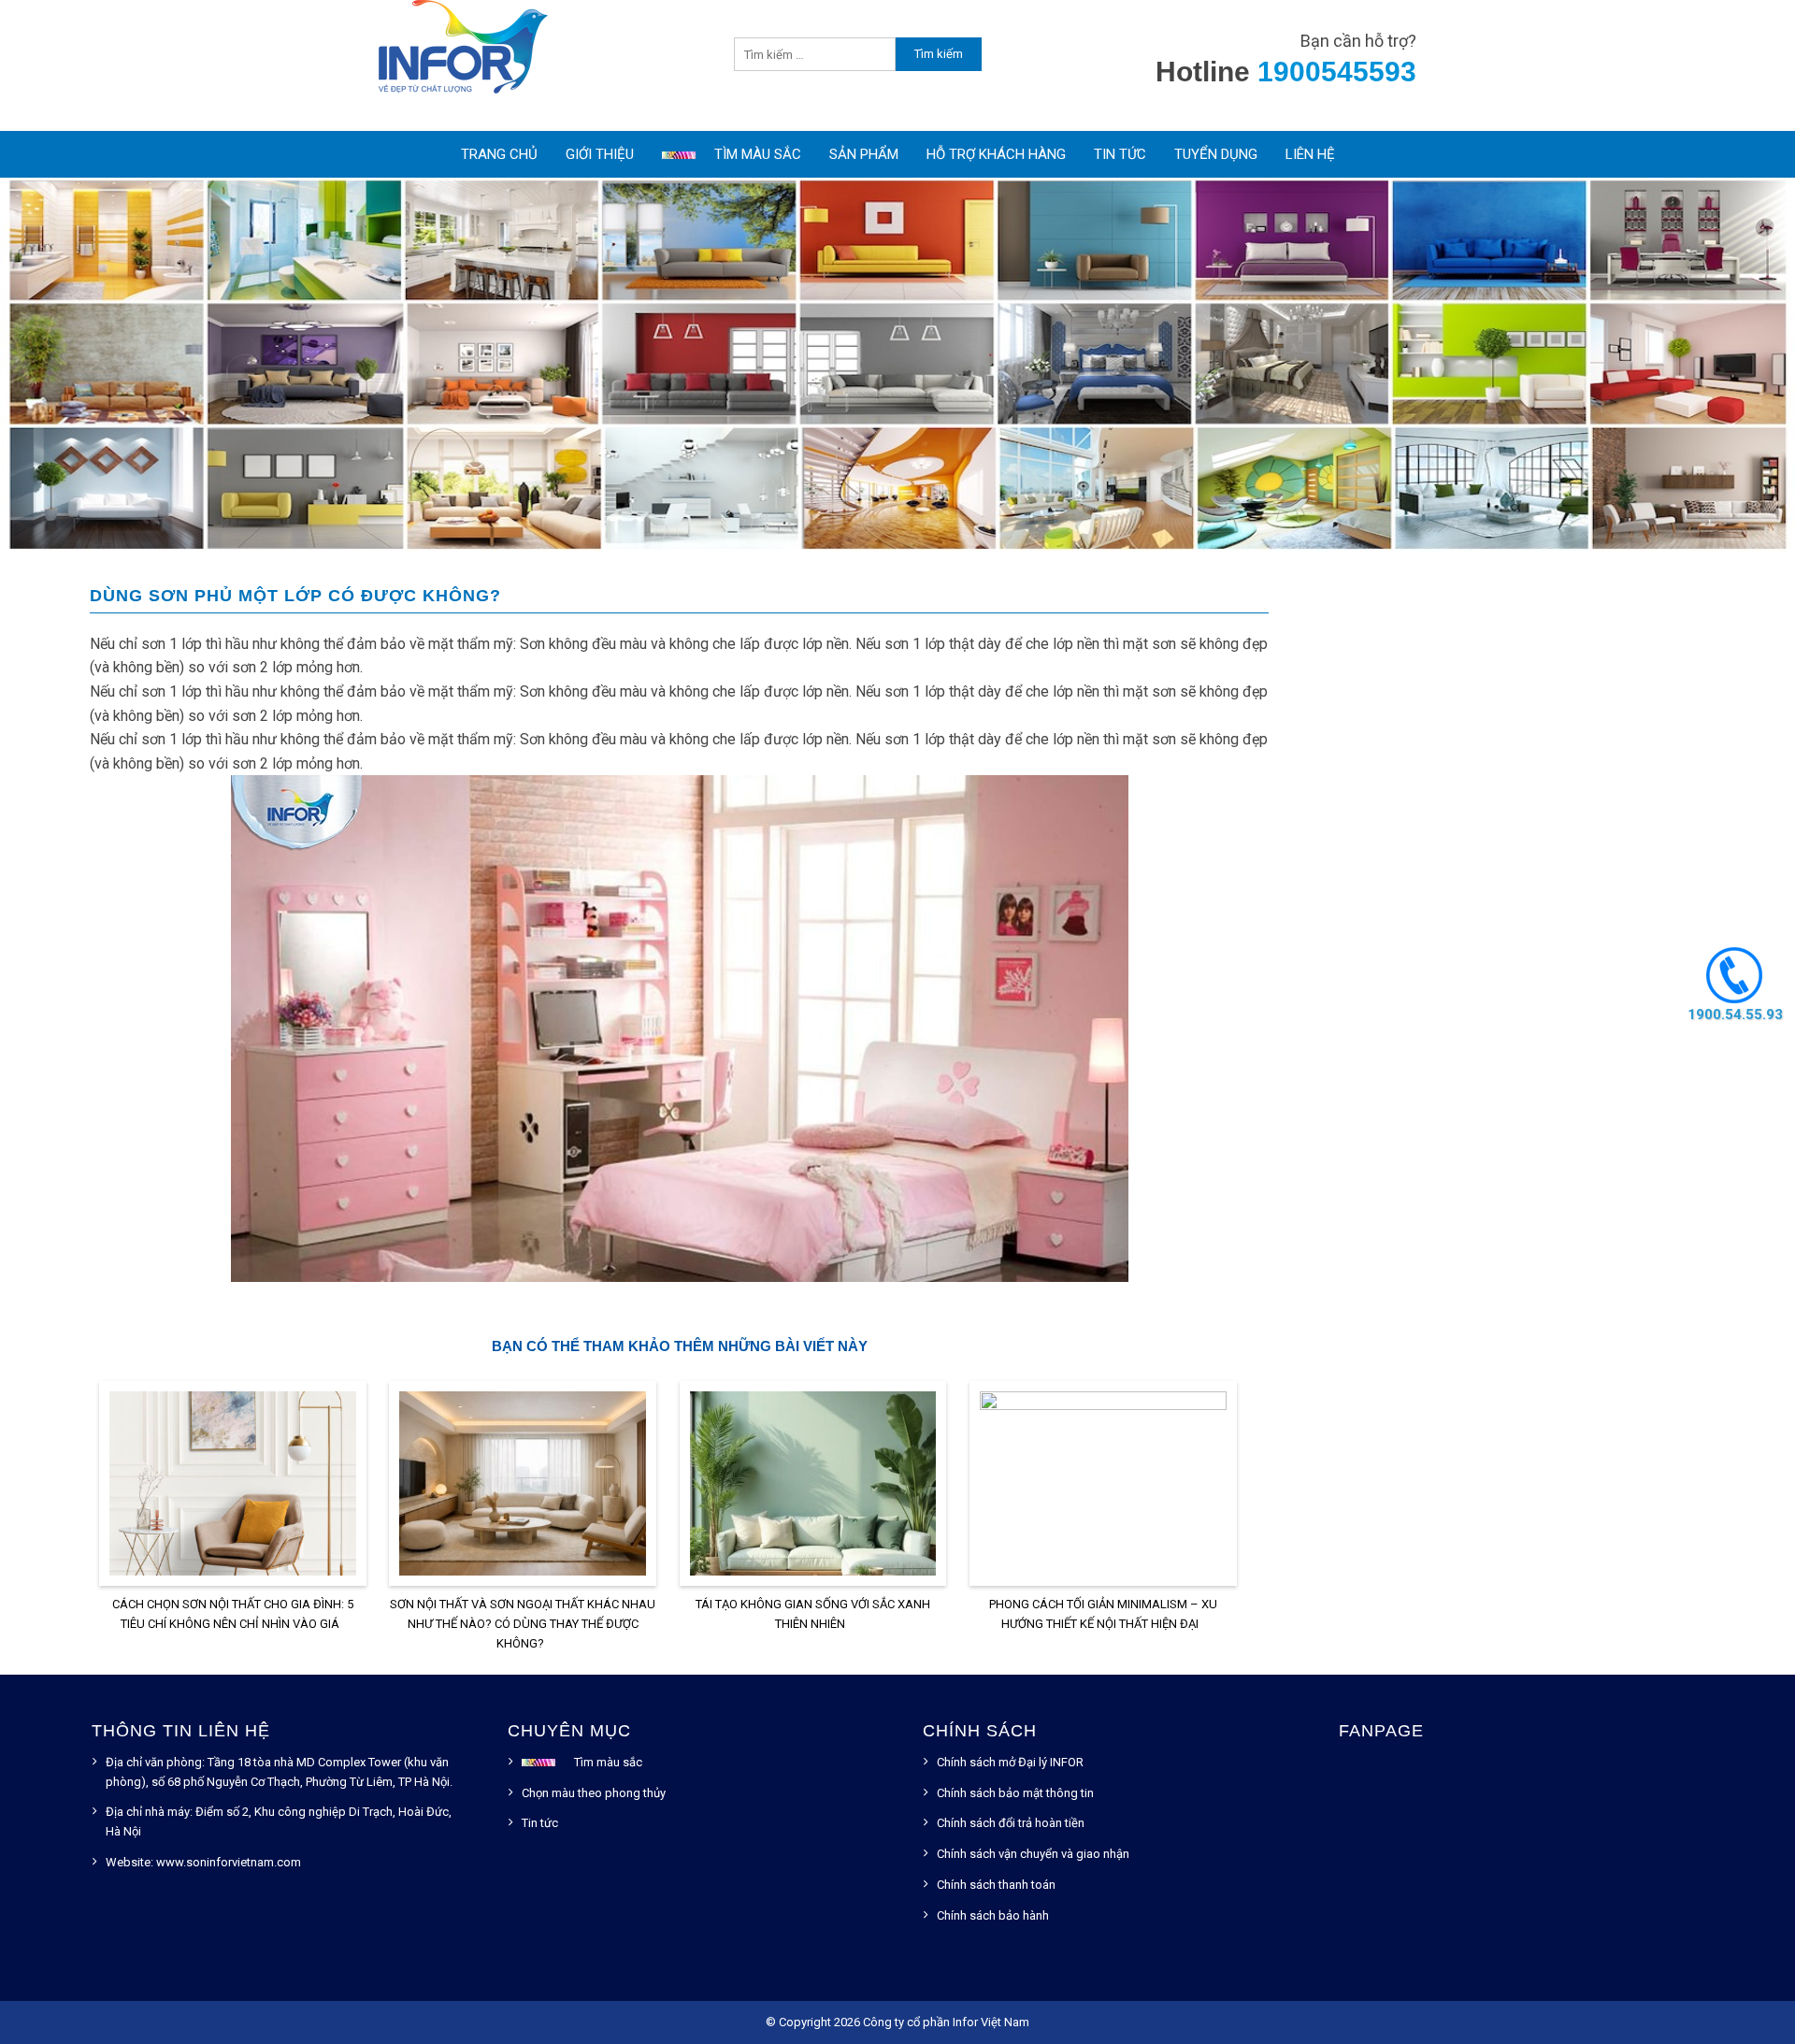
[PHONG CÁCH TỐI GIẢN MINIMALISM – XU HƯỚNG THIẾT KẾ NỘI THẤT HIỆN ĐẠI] (1103, 1487)
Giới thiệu (600, 154)
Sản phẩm (864, 154)
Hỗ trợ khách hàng (996, 154)
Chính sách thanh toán (996, 1885)
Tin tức (1120, 154)
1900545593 (1337, 72)
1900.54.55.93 (1734, 1014)
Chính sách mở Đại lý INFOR (1010, 1762)
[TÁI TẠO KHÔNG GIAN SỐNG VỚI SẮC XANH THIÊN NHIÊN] (813, 1487)
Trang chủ (499, 154)
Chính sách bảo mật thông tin (1015, 1793)
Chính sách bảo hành (993, 1915)
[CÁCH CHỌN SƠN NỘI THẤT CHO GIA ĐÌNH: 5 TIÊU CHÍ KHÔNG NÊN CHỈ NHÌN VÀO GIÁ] (233, 1487)
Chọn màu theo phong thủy (594, 1793)
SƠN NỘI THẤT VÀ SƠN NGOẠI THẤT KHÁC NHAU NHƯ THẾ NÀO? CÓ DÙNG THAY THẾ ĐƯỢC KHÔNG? (523, 1624)
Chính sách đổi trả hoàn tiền (1011, 1823)
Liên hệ (1310, 154)
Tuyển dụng (1216, 154)
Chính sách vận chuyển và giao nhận (1033, 1854)
